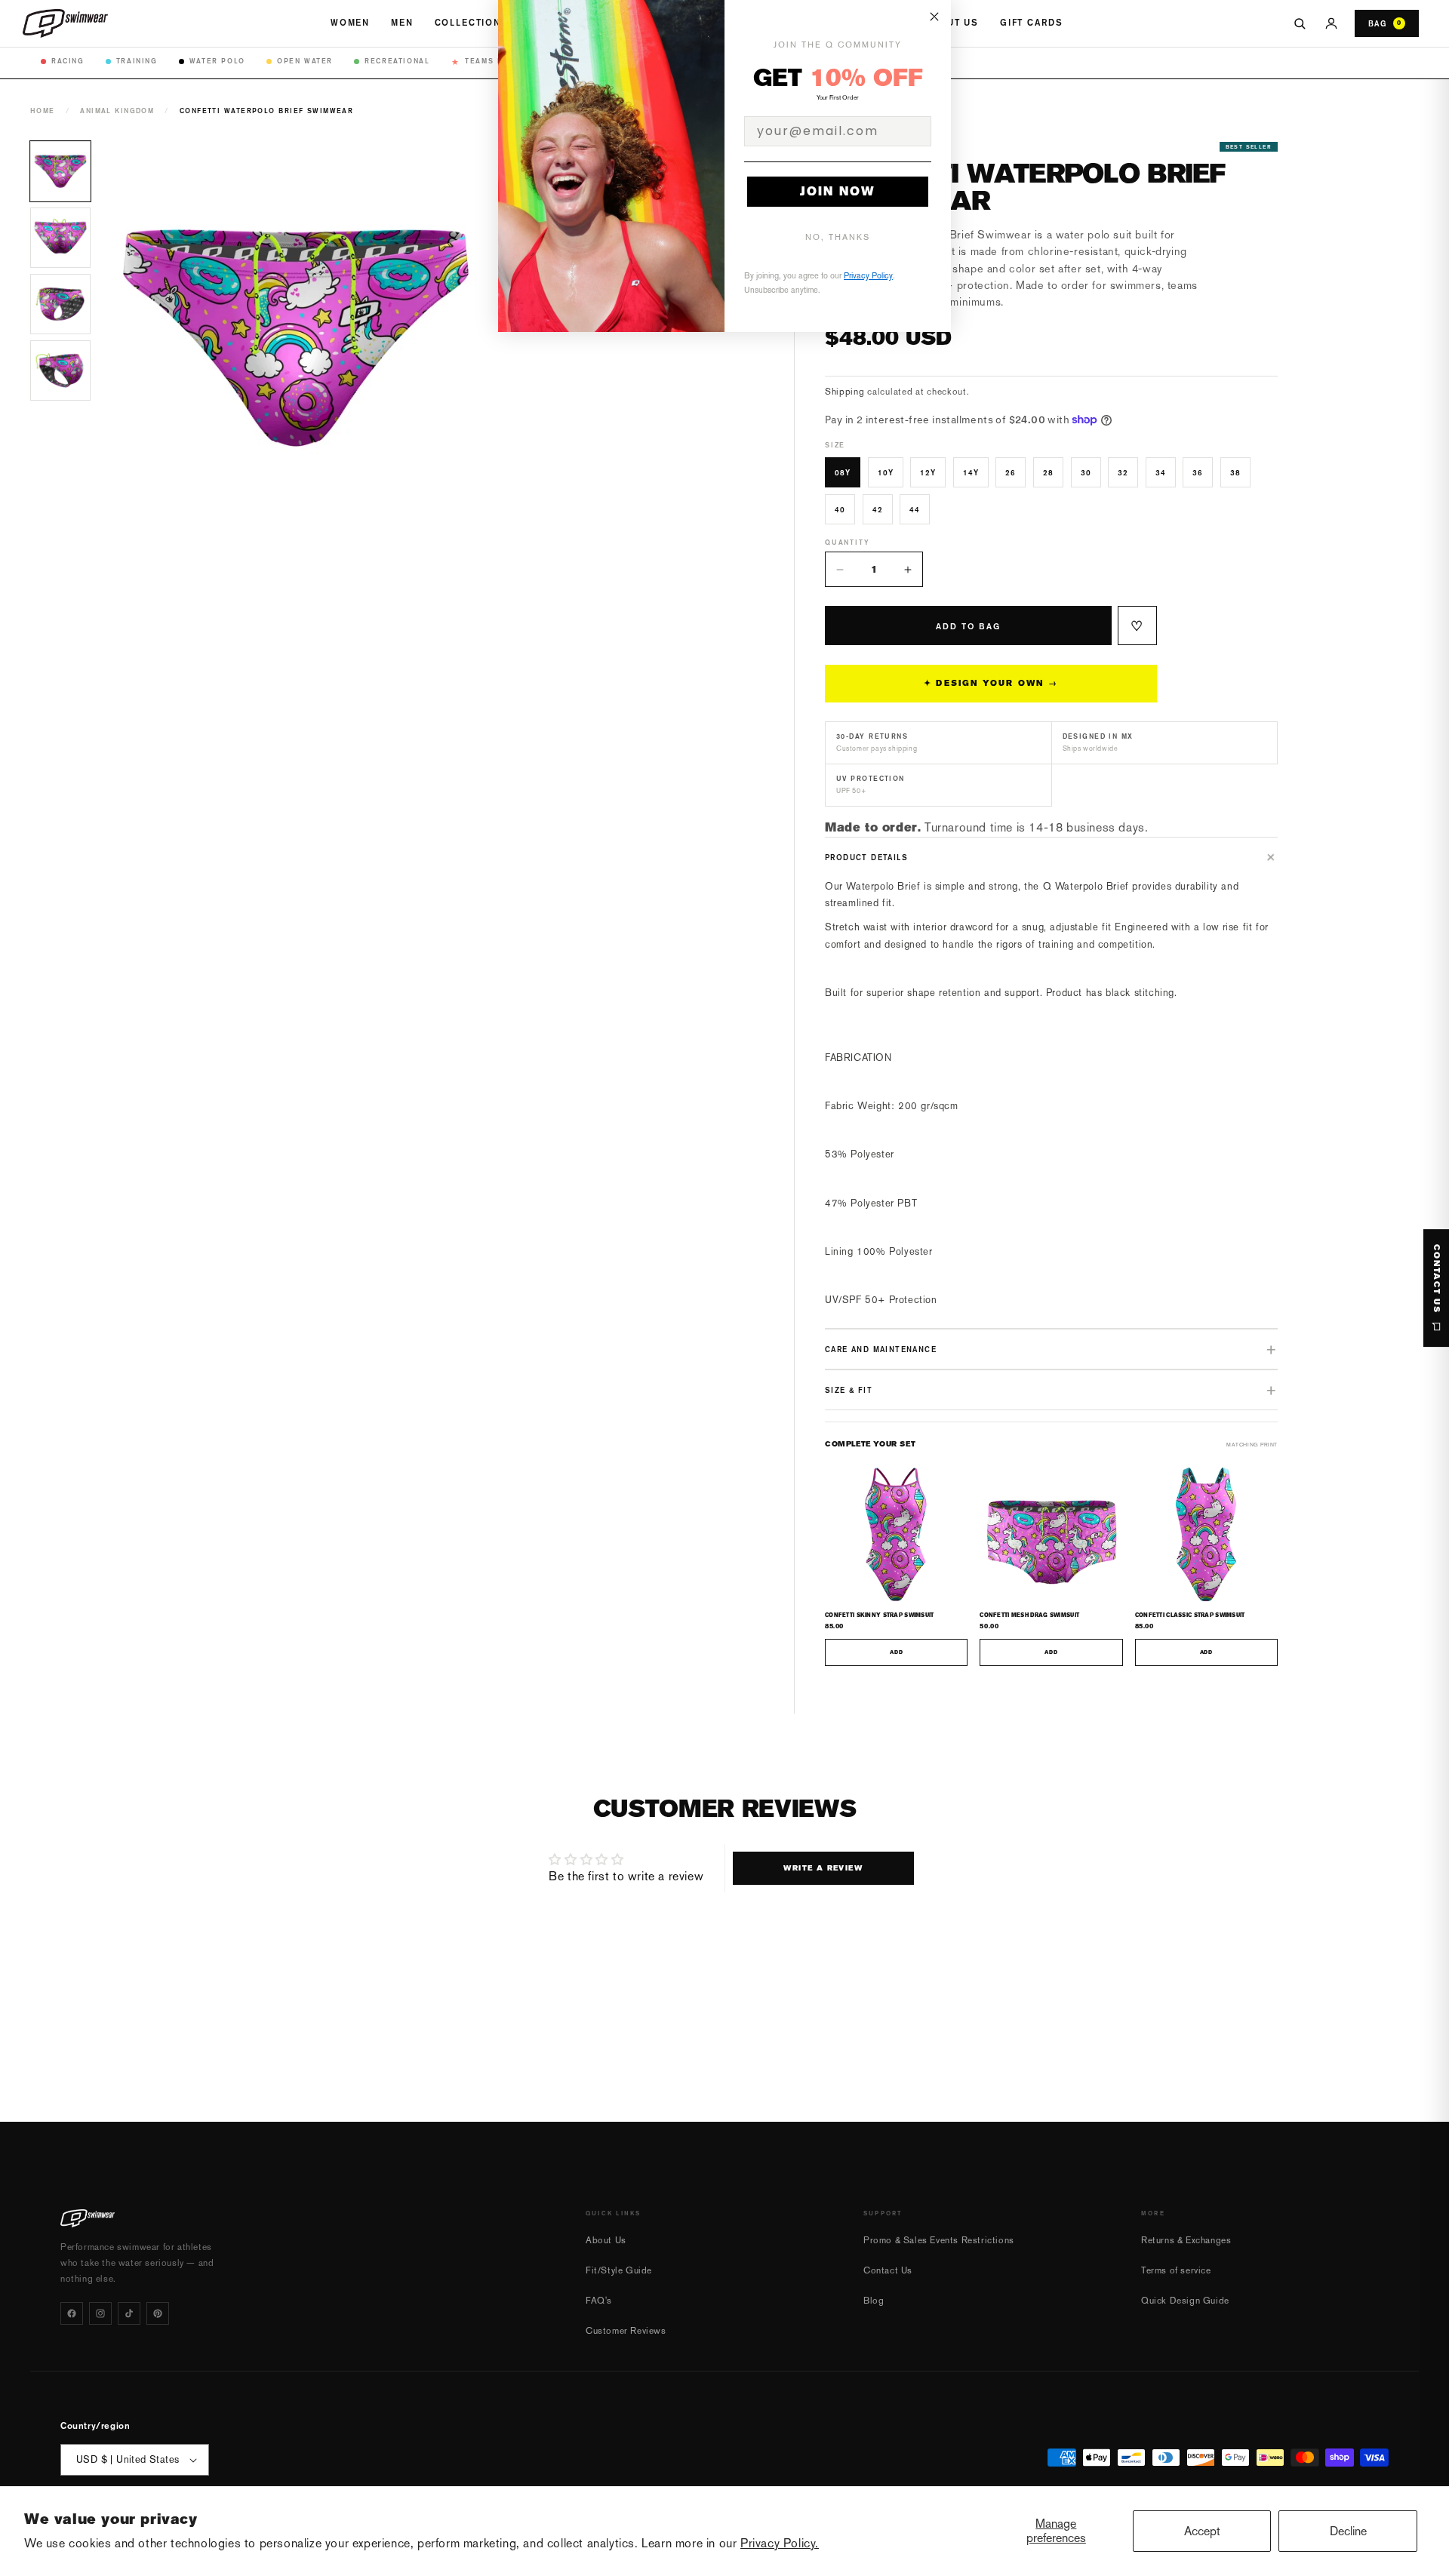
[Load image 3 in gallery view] (60, 304)
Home (43, 111)
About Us (952, 23)
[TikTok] (129, 2313)
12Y (928, 472)
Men (402, 23)
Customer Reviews (626, 2331)
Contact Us (888, 2270)
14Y (971, 472)
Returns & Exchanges (1186, 2240)
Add (896, 1652)
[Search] (1300, 23)
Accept (1202, 2531)
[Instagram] (100, 2313)
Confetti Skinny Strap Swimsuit (880, 1615)
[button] (1051, 857)
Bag (1385, 23)
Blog (874, 2301)
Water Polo (217, 61)
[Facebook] (72, 2313)
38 (1235, 472)
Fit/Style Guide (619, 2270)
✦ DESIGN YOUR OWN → (991, 683)
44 (915, 509)
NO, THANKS (838, 237)
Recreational (397, 61)
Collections (472, 23)
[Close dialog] (934, 17)
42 (878, 509)
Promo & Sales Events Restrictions (939, 2240)
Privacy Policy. (780, 2543)
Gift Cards (1031, 23)
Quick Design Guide (1185, 2301)
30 (1086, 472)
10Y (886, 472)
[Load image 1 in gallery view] (60, 171)
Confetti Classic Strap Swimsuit (1190, 1615)
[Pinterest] (158, 2313)
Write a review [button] (823, 1868)
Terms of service (1176, 2270)
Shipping (845, 392)
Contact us (1437, 1279)
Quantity (847, 542)
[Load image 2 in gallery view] (60, 238)
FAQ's (599, 2301)
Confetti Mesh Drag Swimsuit (1029, 1615)
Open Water (305, 61)
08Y (843, 472)
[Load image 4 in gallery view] (60, 370)
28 (1048, 472)
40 (840, 509)
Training (137, 61)
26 (1011, 472)
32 (1123, 472)
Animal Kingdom (117, 111)
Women (350, 23)
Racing (68, 61)
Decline (1348, 2531)
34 (1161, 472)
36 (1198, 472)
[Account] (1331, 23)
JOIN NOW (838, 191)
